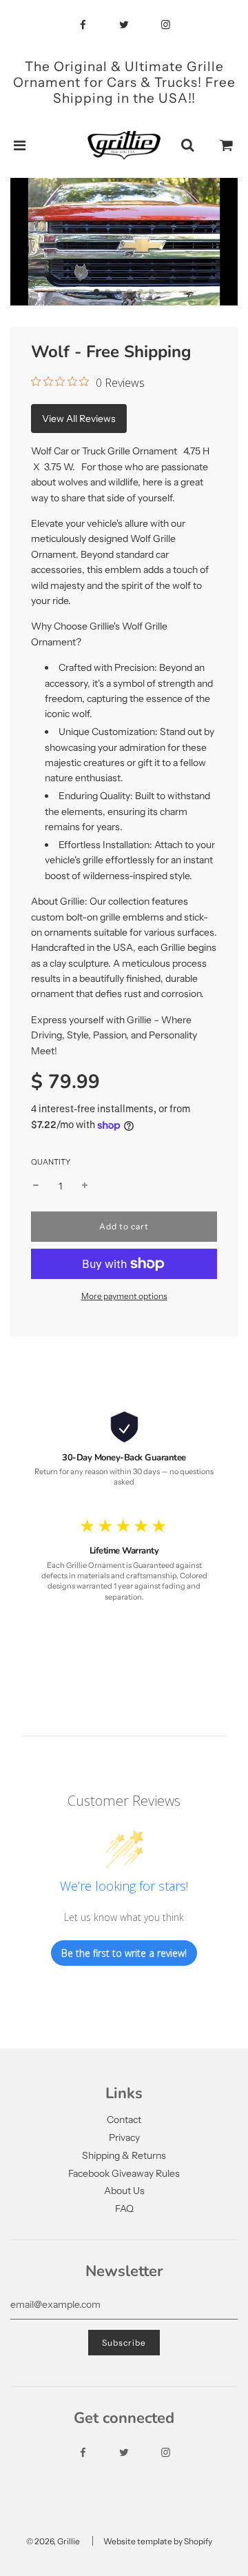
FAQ (124, 2208)
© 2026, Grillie (53, 2541)
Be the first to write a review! (124, 1953)
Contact (124, 2120)
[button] (96, 292)
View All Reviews (79, 419)
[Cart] (227, 145)
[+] (85, 1186)
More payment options (124, 1296)
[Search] (187, 145)
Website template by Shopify (158, 2541)
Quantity (51, 1162)
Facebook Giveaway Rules (124, 2173)
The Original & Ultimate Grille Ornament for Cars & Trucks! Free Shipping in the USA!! (124, 82)
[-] (36, 1186)
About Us (124, 2191)
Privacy (124, 2137)
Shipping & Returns (124, 2155)
